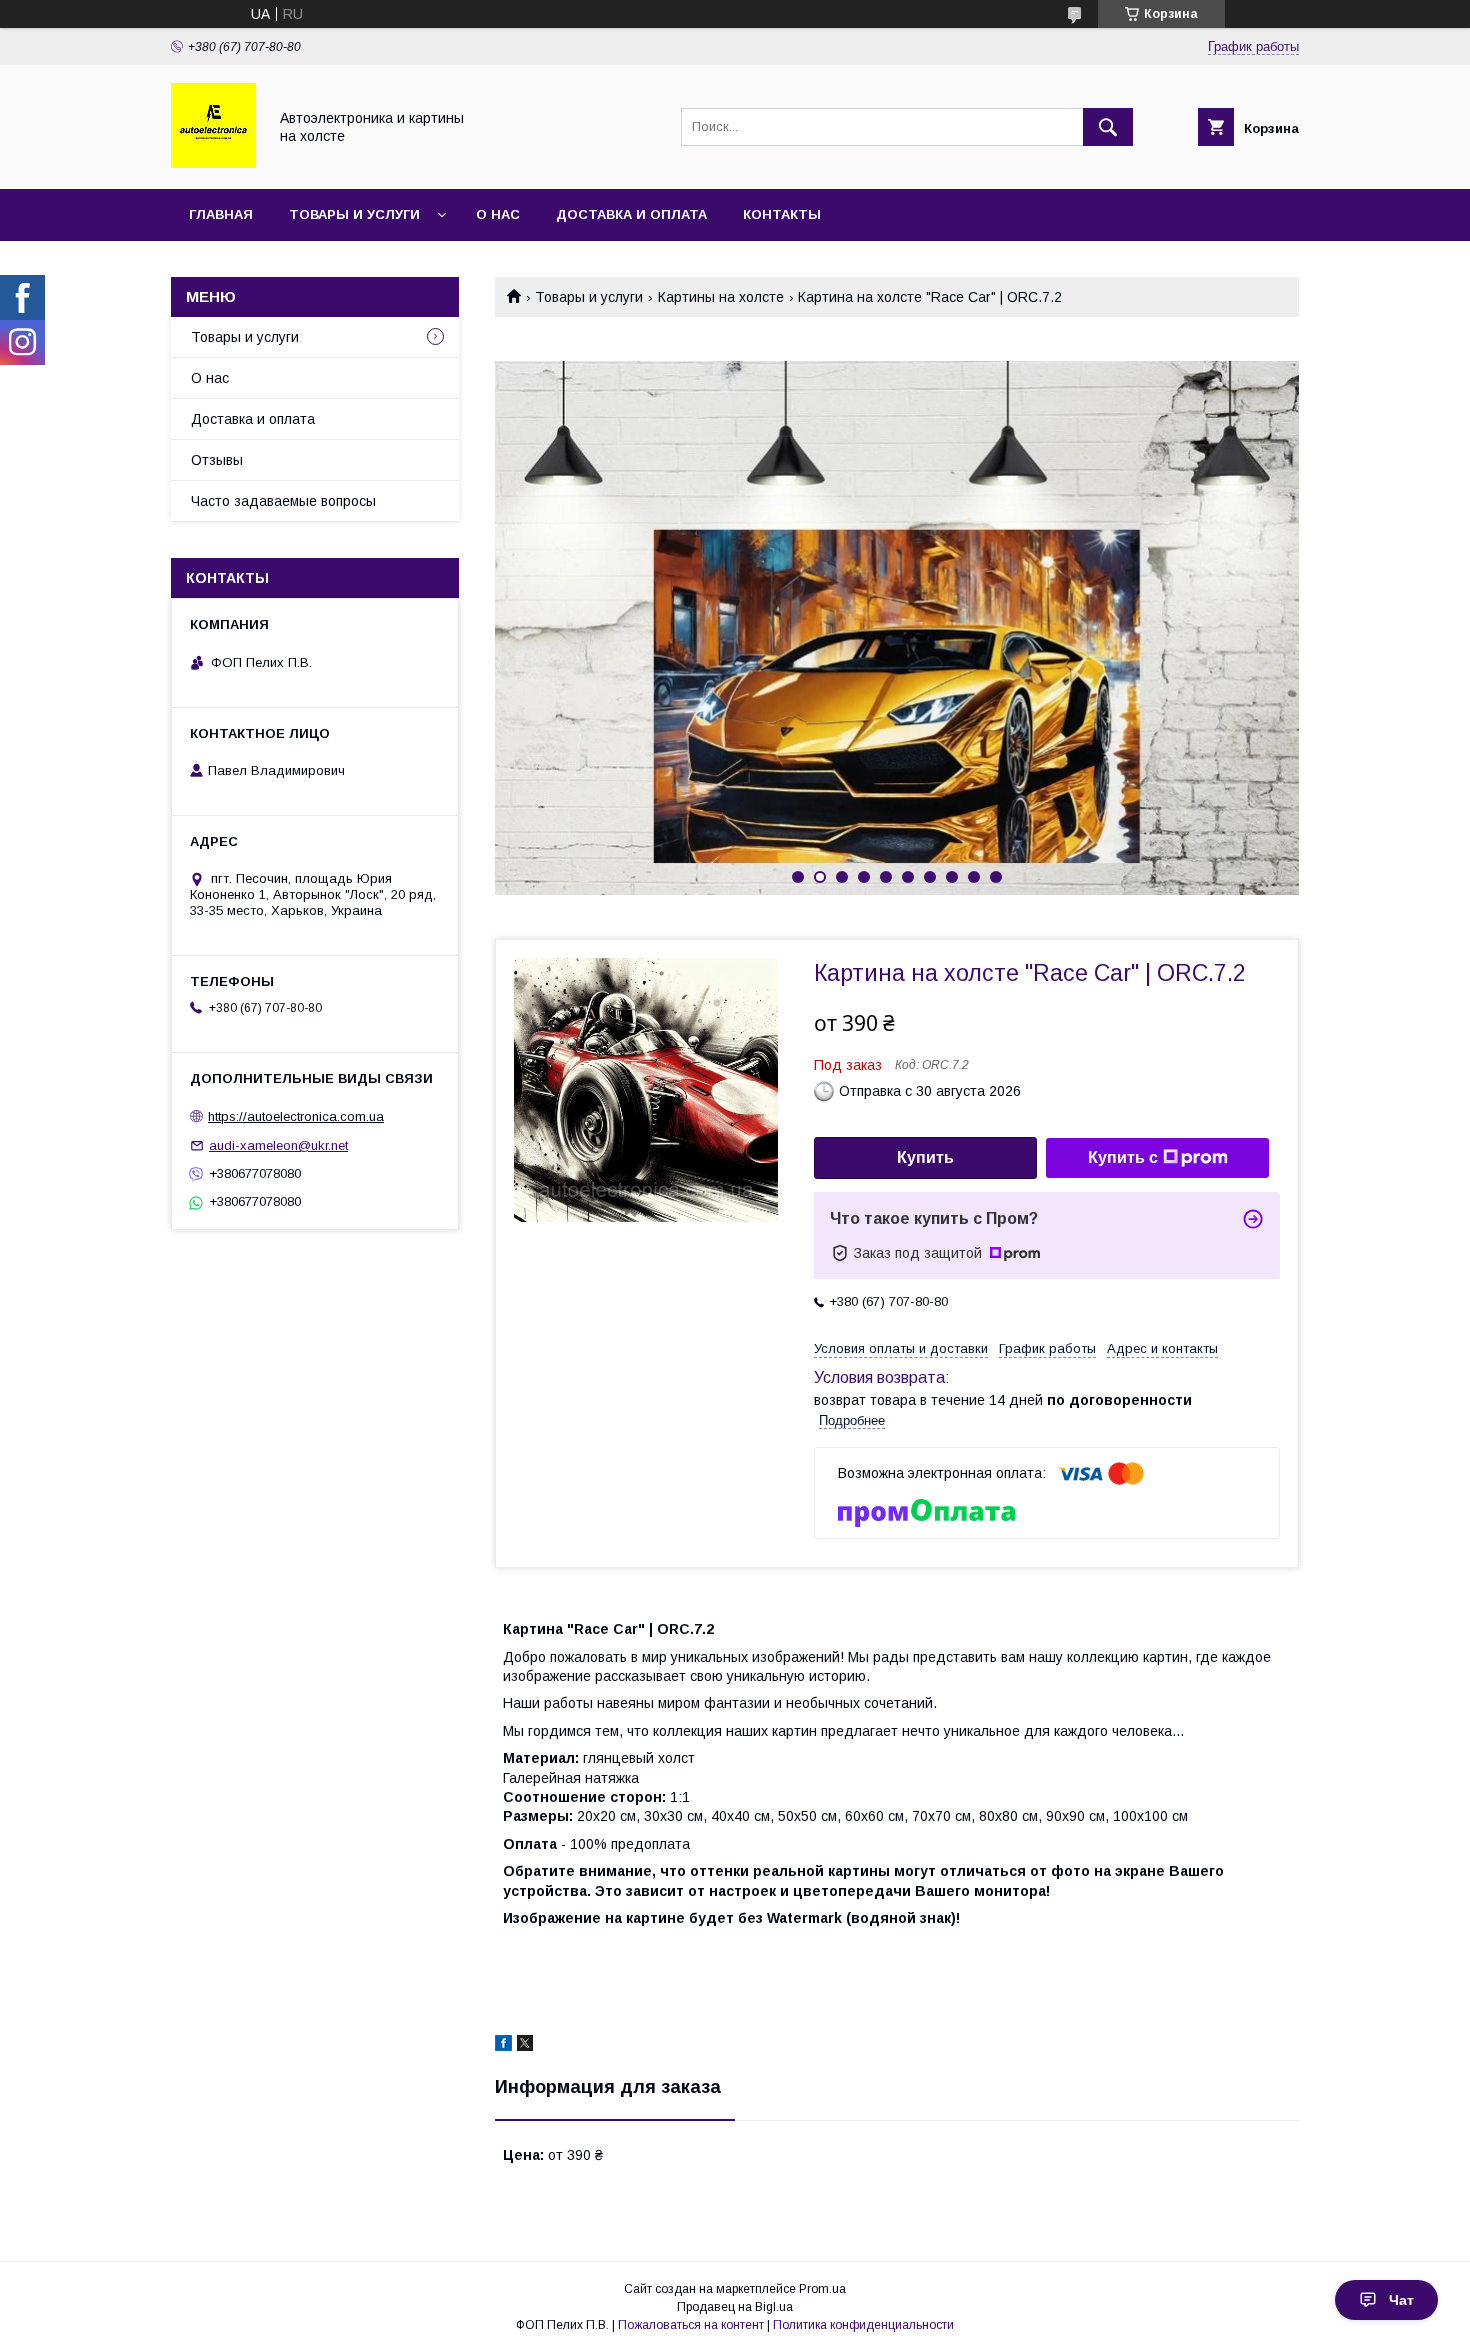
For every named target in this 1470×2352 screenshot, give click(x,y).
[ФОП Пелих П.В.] (213, 163)
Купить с (1123, 1157)
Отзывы (217, 460)
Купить (925, 1157)
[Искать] (1108, 127)
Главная (221, 214)
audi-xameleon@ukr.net (278, 1145)
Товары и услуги (354, 214)
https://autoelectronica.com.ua (296, 1116)
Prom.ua (822, 2289)
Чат (1401, 2300)
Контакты (782, 214)
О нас (498, 214)
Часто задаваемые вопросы (283, 501)
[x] (525, 2046)
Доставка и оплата (631, 214)
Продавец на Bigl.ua (735, 2307)
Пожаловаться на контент (691, 2325)
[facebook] (503, 2046)
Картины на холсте (721, 297)
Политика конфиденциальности (863, 2325)
